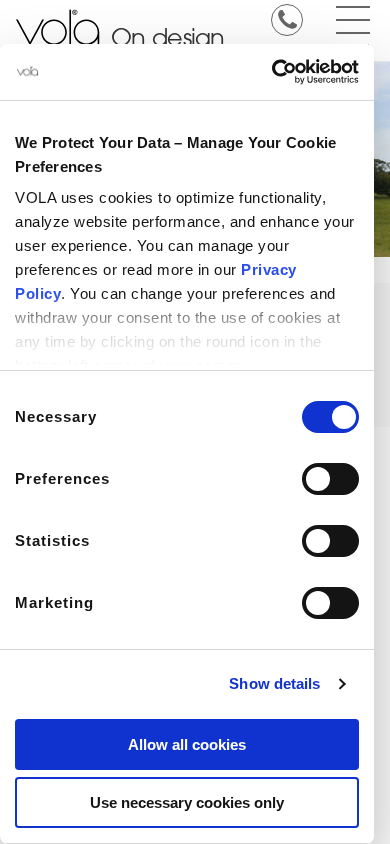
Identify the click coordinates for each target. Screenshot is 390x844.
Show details (274, 683)
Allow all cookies (187, 744)
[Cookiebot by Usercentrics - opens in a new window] (272, 72)
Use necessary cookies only (187, 802)
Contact (286, 47)
